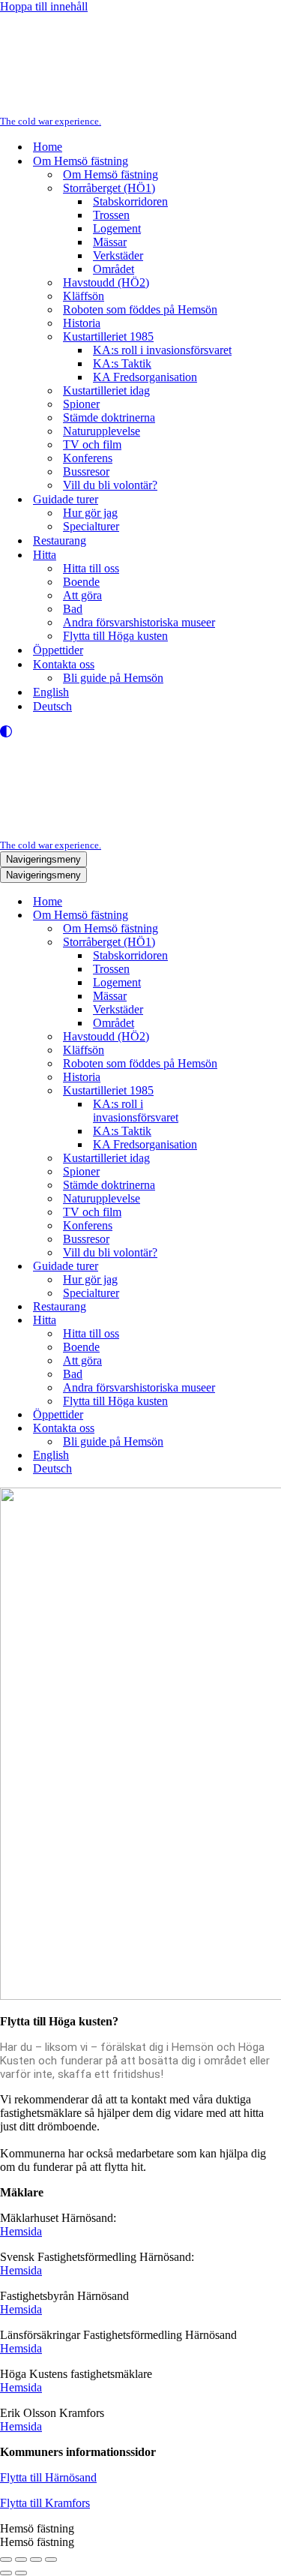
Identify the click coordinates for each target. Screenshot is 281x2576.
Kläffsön (84, 296)
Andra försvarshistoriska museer (139, 622)
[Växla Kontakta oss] (262, 1429)
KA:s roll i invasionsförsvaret (162, 350)
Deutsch (52, 706)
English (51, 692)
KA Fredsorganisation (145, 377)
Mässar (110, 242)
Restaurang (60, 540)
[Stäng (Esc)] (51, 2559)
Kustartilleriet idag (106, 390)
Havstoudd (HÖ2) (106, 282)
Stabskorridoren (130, 201)
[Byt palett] (140, 731)
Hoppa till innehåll (44, 6)
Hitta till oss (91, 568)
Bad (73, 609)
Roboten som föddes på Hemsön (140, 309)
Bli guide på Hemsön (113, 678)
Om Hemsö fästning (111, 174)
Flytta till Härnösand (48, 2477)
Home (48, 147)
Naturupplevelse (102, 431)
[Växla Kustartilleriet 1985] (262, 1091)
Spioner (81, 404)
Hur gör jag (90, 513)
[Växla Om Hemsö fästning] (262, 916)
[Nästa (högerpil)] (21, 2573)
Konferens (88, 458)
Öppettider (58, 650)
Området (114, 269)
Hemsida (21, 2231)
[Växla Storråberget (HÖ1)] (262, 943)
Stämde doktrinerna (109, 417)
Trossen (111, 215)
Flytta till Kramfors (45, 2503)
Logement (117, 228)
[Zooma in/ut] (6, 2559)
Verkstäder (118, 255)
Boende (81, 582)
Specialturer (91, 526)
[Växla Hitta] (262, 1321)
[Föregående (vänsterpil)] (6, 2573)
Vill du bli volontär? (110, 485)
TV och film (92, 444)
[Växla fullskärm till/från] (21, 2559)
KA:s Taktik (122, 363)
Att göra (82, 595)
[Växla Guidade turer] (262, 1267)
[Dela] (36, 2559)
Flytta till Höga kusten (115, 636)
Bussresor (86, 471)
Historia (82, 323)
